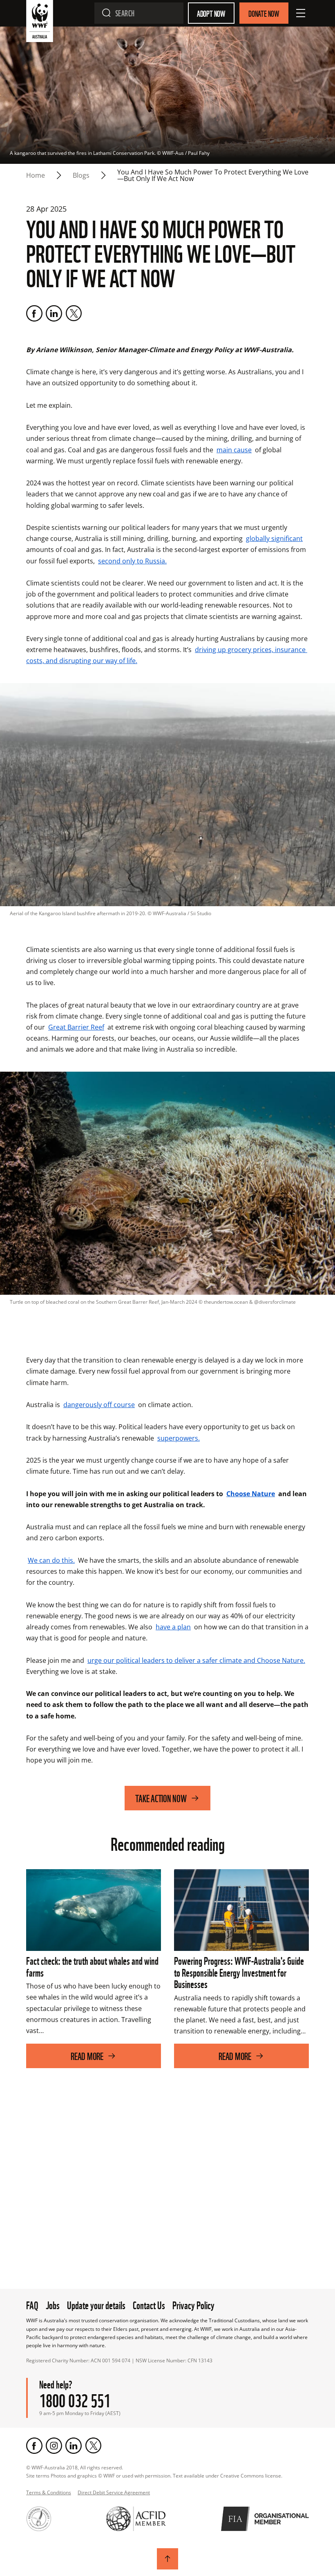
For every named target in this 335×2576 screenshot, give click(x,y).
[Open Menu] (301, 13)
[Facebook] (34, 313)
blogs (81, 175)
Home (36, 175)
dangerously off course (99, 1405)
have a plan (173, 1627)
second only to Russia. (132, 561)
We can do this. (51, 1560)
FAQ (32, 2304)
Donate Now (264, 13)
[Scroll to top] (167, 2559)
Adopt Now (211, 13)
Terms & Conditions (49, 2492)
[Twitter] (74, 313)
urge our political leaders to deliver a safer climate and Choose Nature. (196, 1660)
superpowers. (179, 1438)
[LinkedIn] (54, 313)
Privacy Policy (193, 2304)
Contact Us (149, 2304)
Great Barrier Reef (76, 1027)
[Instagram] (54, 2446)
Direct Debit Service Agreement (114, 2492)
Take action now (161, 1798)
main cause (234, 450)
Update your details (96, 2304)
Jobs (53, 2304)
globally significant (274, 538)
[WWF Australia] (40, 23)
